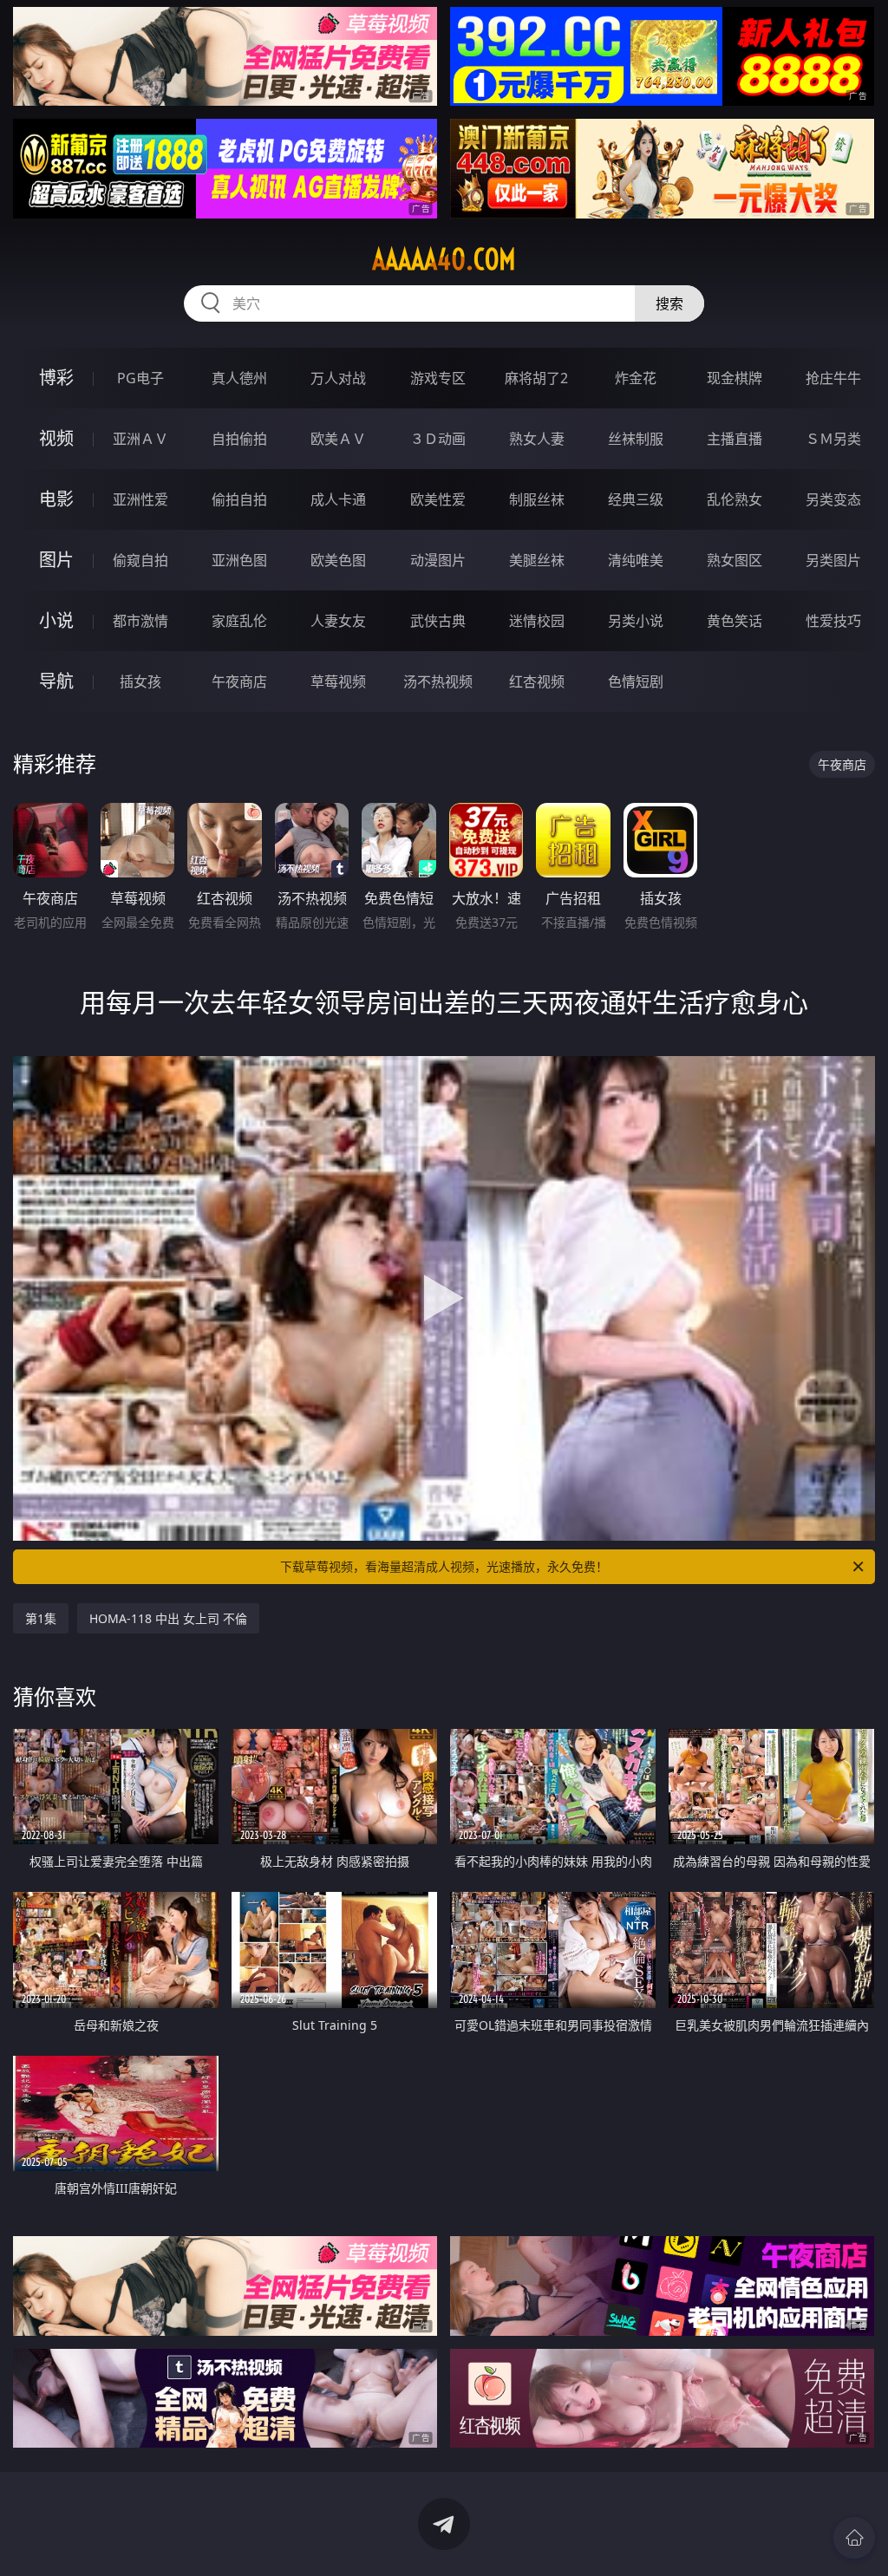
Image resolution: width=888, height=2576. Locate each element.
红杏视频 (537, 681)
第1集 (41, 1618)
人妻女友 (338, 621)
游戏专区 (438, 378)
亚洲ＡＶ (140, 439)
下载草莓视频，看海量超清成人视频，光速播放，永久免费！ (444, 1566)
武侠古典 (438, 621)
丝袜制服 (636, 439)
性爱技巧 (833, 621)
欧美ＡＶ (338, 439)
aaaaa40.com (444, 259)
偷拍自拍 (239, 499)
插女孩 (140, 681)
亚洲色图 (239, 560)
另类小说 (636, 621)
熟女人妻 (537, 439)
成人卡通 (338, 499)
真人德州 (239, 378)
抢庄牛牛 (833, 378)
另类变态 (833, 499)
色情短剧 (636, 681)
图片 (56, 560)
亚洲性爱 (140, 499)
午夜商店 (239, 681)
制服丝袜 (537, 499)
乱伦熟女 (735, 499)
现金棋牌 (735, 378)
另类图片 (833, 560)
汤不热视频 (438, 681)
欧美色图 (338, 560)
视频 (56, 438)
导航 (56, 681)
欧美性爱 (438, 499)
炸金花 (636, 378)
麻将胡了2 (536, 378)
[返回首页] (854, 2538)
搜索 (669, 303)
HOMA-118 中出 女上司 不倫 (168, 1618)
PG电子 (140, 378)
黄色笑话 (735, 621)
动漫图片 (438, 560)
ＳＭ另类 (833, 439)
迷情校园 (537, 621)
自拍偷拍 (239, 439)
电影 (56, 499)
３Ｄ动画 (438, 439)
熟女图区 (735, 560)
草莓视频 (338, 681)
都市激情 (140, 621)
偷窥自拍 (140, 560)
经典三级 (636, 499)
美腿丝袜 (537, 560)
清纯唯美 (636, 560)
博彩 (56, 378)
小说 (56, 620)
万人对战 (338, 378)
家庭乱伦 (239, 621)
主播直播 (735, 439)
